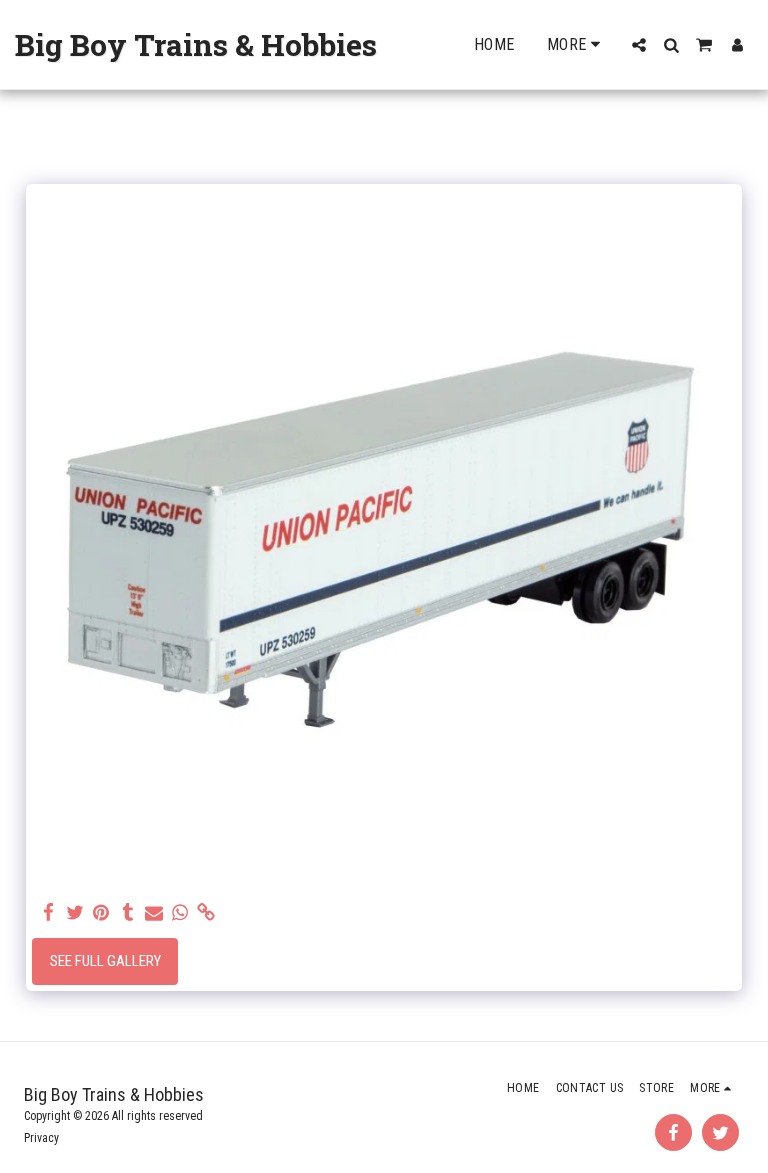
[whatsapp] (180, 913)
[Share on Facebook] (49, 913)
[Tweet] (75, 913)
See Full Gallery (105, 961)
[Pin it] (101, 913)
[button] (639, 45)
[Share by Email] (154, 913)
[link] (206, 913)
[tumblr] (127, 913)
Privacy (41, 1138)
